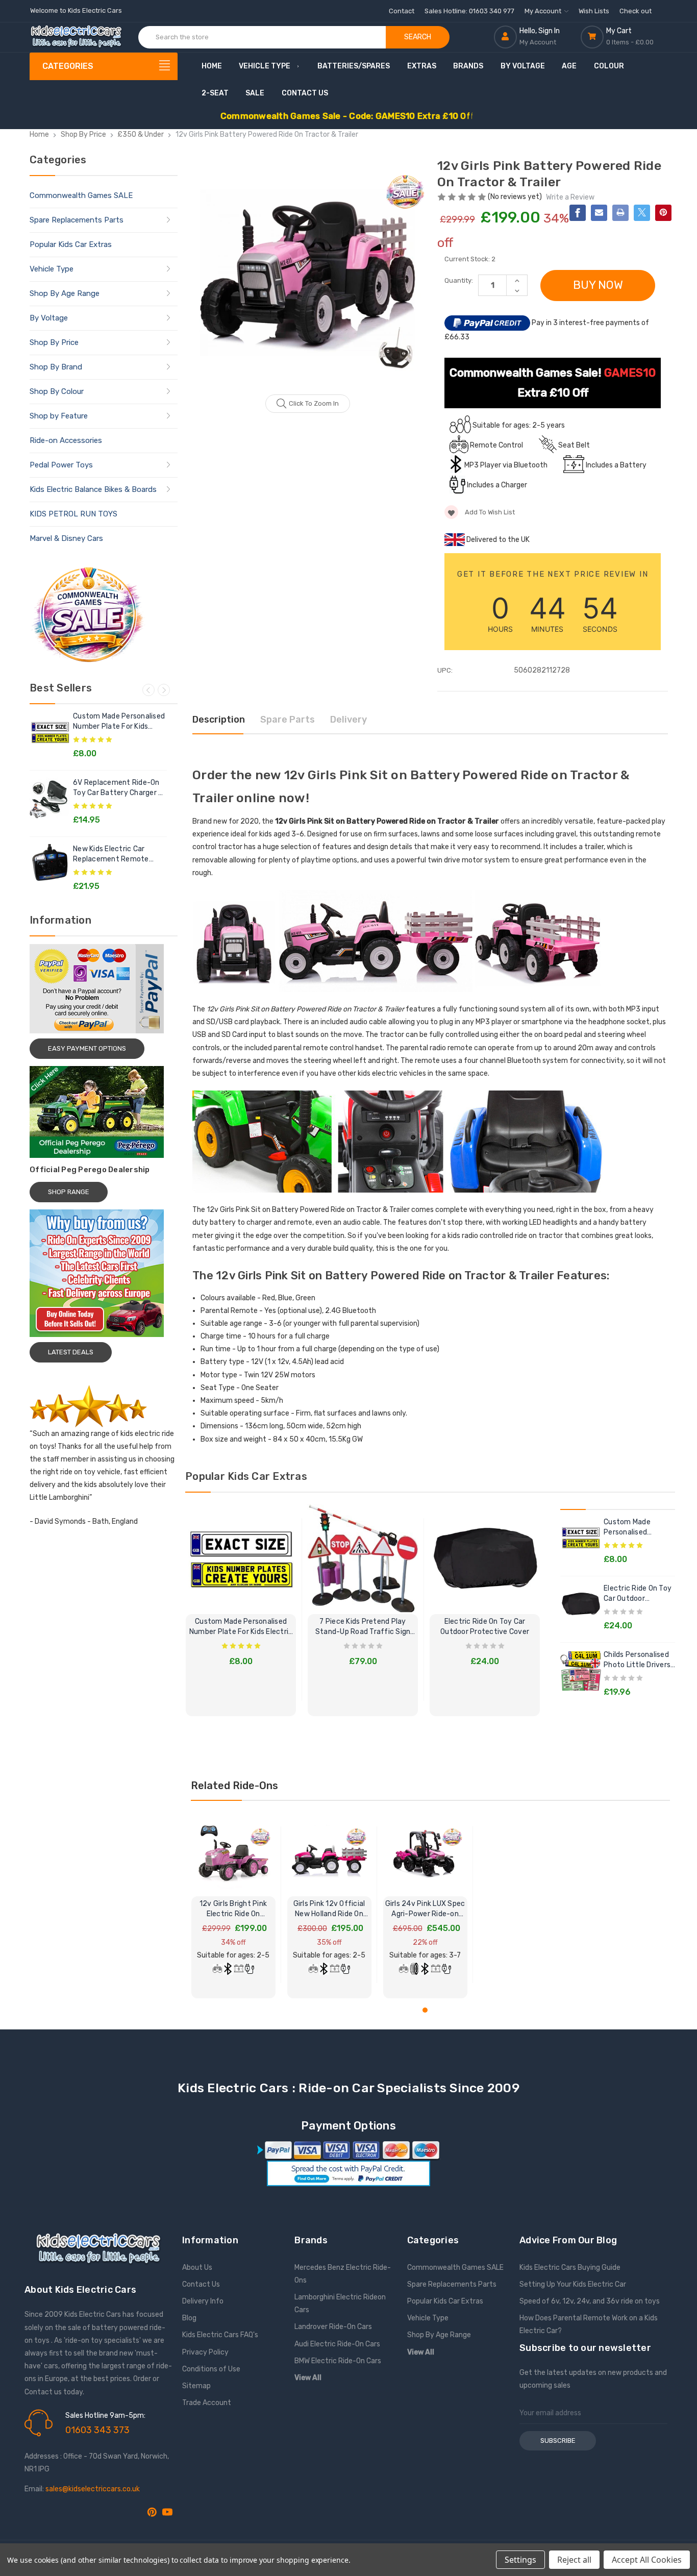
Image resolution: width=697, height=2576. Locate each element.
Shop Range (69, 1192)
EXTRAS (422, 66)
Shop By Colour (57, 391)
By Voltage (49, 318)
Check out (636, 11)
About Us (197, 2268)
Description (219, 720)
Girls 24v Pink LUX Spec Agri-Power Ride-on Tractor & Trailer (425, 1909)
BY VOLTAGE (523, 66)
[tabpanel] (233, 1905)
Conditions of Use (211, 2369)
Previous (148, 690)
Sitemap (196, 2386)
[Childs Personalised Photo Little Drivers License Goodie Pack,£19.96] (581, 1670)
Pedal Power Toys (61, 465)
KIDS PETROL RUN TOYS (73, 514)
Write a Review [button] (570, 197)
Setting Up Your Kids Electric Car (573, 2284)
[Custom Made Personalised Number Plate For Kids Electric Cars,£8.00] (50, 732)
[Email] (599, 213)
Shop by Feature (59, 416)
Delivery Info (203, 2301)
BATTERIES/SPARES (354, 66)
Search (418, 37)
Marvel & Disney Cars (66, 538)
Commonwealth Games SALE (81, 195)
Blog (189, 2318)
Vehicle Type (265, 66)
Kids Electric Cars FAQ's (220, 2335)
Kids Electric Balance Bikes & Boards (93, 489)
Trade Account (207, 2403)
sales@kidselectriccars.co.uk (93, 2489)
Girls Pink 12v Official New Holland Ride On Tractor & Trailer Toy (329, 1909)
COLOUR (609, 66)
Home (212, 66)
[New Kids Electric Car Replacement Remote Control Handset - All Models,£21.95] (50, 864)
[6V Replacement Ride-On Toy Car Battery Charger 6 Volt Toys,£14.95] (50, 798)
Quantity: (459, 280)
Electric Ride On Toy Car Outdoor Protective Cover (485, 1627)
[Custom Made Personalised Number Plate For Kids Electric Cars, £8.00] (241, 1558)
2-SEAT (215, 93)
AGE (569, 66)
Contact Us (305, 93)
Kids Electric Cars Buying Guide (570, 2268)
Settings (520, 2560)
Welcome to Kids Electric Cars (76, 10)
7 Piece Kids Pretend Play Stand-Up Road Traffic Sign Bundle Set (363, 1627)
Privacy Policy (205, 2352)
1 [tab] (425, 2010)
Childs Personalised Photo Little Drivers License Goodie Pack (639, 1660)
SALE (255, 93)
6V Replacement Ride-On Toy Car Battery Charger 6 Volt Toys (118, 788)
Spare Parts (288, 720)
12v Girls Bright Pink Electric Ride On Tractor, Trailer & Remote (233, 1909)
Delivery (348, 720)
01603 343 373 (97, 2430)
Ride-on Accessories (66, 440)
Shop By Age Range (65, 293)
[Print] (620, 213)
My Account (544, 11)
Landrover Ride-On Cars (333, 2327)
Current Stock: (470, 259)
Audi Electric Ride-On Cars (337, 2344)
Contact (402, 11)
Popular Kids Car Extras (71, 244)
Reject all (574, 2560)
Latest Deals (71, 1352)
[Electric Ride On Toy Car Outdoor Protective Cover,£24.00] (581, 1604)
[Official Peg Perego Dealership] (104, 1112)
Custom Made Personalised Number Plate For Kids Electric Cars (119, 722)
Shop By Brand (56, 367)
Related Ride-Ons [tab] (234, 1786)
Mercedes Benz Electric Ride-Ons (343, 2274)
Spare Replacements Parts (77, 220)
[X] (642, 213)
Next (164, 690)
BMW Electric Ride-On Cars (338, 2361)
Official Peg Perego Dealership (90, 1170)
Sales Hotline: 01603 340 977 (469, 11)
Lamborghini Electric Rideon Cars (340, 2303)
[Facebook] (578, 213)
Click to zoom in (314, 403)
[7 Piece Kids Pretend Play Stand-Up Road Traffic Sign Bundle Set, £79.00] (363, 1558)
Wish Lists (594, 11)
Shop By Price (54, 342)
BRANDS (468, 66)
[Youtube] (167, 2512)
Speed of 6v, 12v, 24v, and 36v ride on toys (590, 2301)
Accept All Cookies (647, 2560)
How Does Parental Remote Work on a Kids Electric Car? (589, 2324)
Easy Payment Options (87, 1048)
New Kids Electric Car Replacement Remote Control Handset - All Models (111, 854)
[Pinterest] (663, 213)
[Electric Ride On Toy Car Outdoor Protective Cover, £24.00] (485, 1558)
